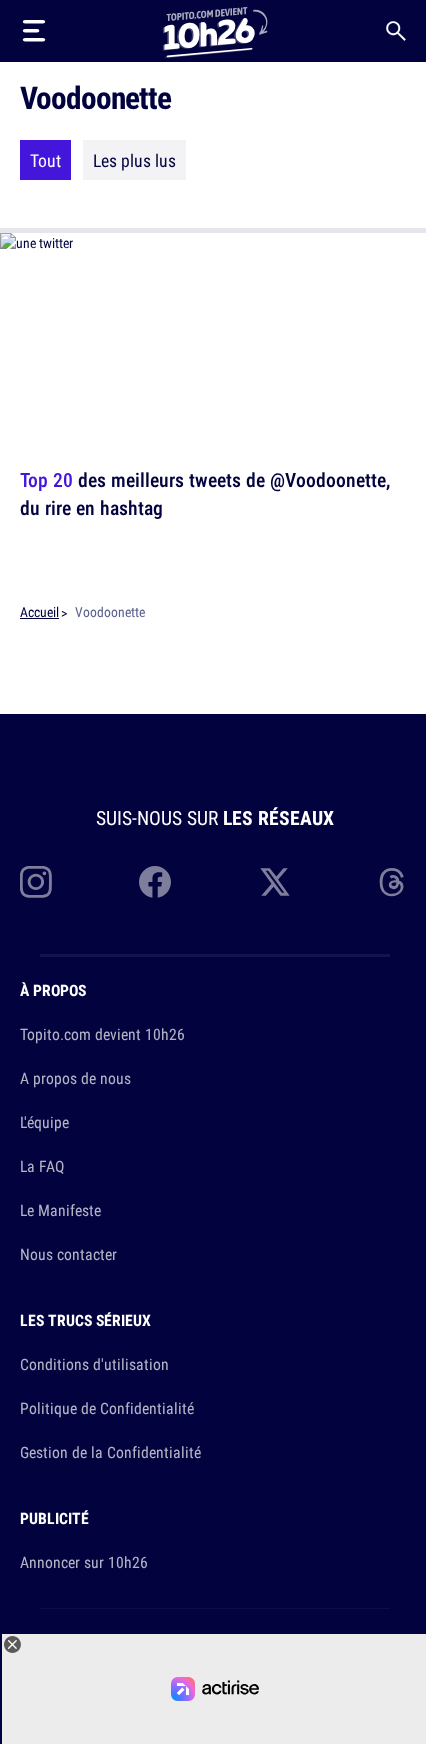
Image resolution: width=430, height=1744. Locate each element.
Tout (45, 160)
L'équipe (44, 1122)
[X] (275, 882)
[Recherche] (396, 31)
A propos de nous (75, 1078)
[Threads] (394, 882)
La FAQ (42, 1166)
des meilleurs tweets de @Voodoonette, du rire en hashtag (205, 493)
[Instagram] (36, 882)
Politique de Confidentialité (107, 1408)
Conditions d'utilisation (94, 1364)
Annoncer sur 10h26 (84, 1562)
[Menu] (34, 31)
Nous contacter (68, 1254)
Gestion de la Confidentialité (110, 1452)
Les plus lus (134, 160)
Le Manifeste (60, 1210)
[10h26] (215, 30)
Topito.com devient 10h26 (102, 1034)
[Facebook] (155, 882)
